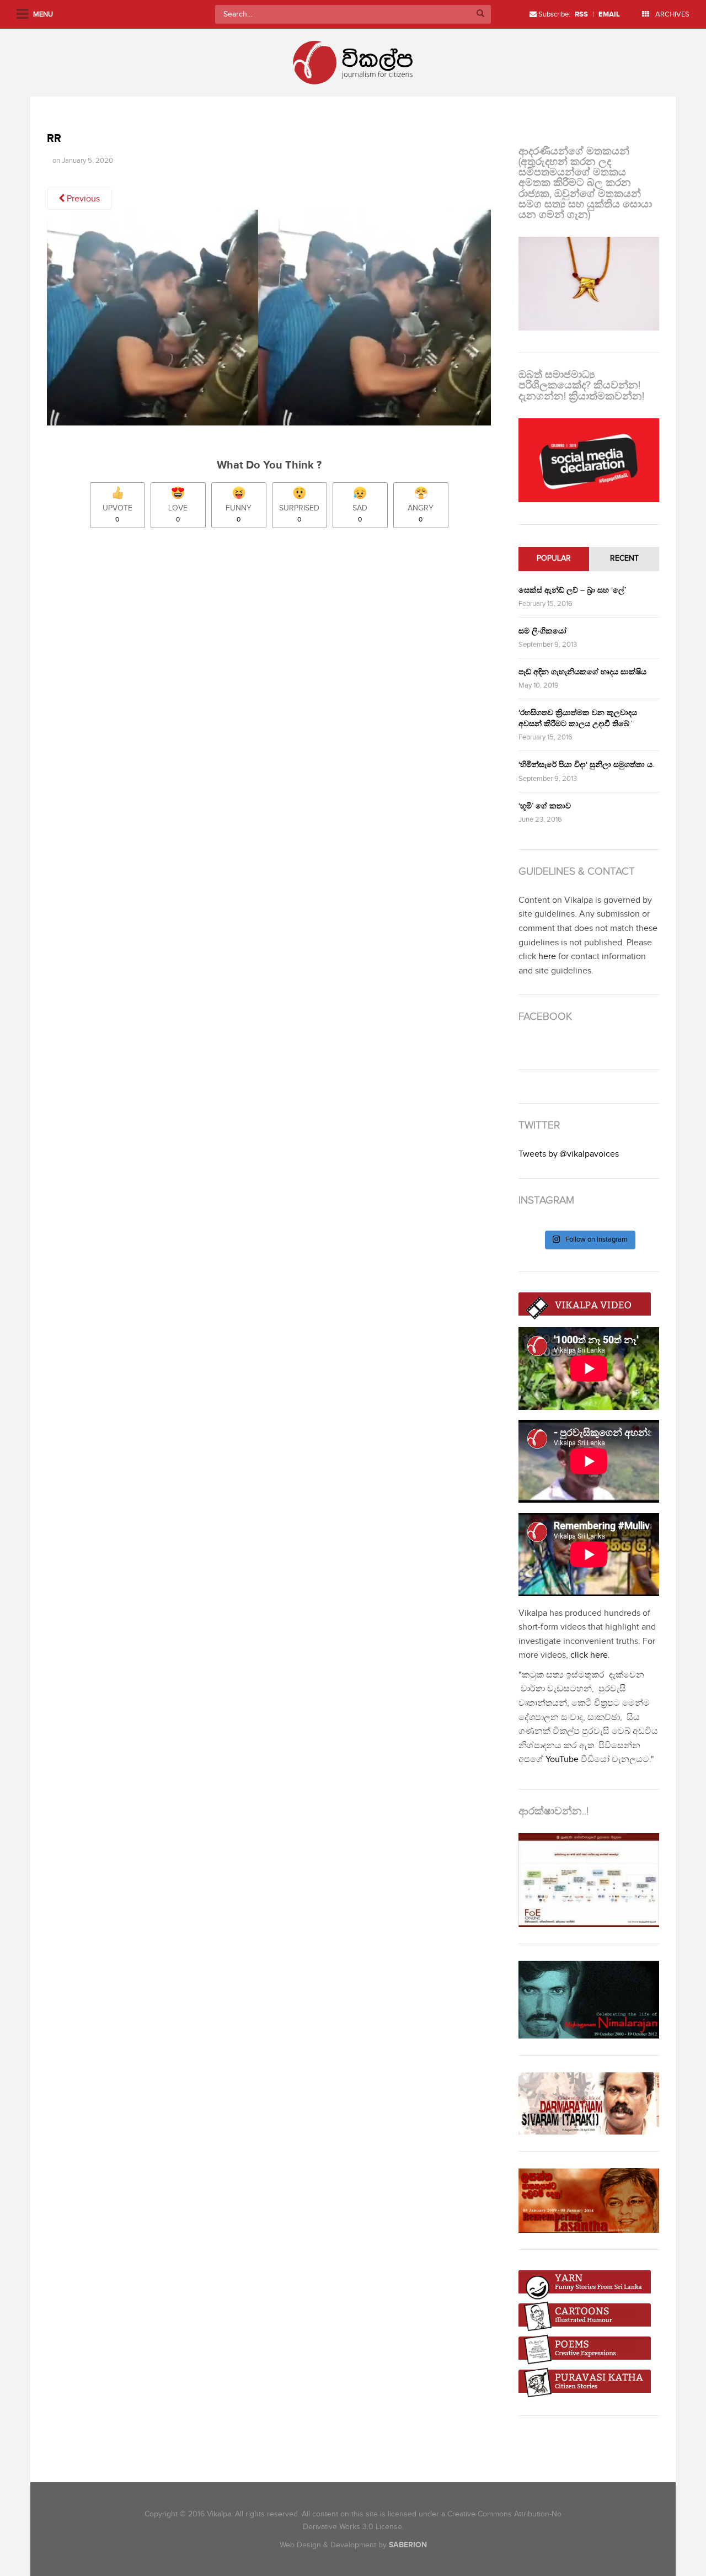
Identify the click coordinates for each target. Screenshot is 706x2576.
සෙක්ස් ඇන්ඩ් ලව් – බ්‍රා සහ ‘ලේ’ (572, 590)
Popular (554, 558)
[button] (269, 318)
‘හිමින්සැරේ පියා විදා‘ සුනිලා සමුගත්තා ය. (586, 765)
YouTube (562, 1760)
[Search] (480, 14)
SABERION (408, 2545)
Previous (82, 199)
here (547, 957)
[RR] (269, 321)
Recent (624, 558)
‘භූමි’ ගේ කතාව (545, 806)
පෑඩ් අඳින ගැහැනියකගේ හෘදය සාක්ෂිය (582, 672)
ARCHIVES (672, 14)
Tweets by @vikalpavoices (569, 1154)
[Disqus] (274, 691)
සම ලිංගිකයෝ (542, 631)
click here (589, 1655)
